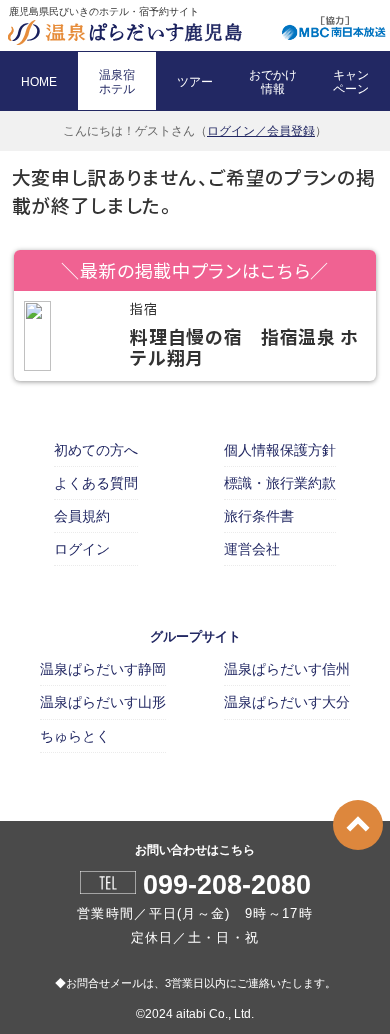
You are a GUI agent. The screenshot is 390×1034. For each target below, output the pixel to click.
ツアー (195, 82)
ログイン (82, 549)
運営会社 (252, 549)
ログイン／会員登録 (261, 131)
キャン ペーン (351, 82)
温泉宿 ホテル (117, 82)
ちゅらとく (75, 736)
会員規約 (82, 516)
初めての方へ (96, 450)
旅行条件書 (259, 516)
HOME (39, 82)
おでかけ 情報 (273, 82)
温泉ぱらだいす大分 (287, 702)
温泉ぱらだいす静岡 (103, 669)
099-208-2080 (227, 885)
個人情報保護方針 (280, 450)
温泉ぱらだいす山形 (103, 702)
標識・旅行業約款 (280, 483)
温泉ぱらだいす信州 (287, 669)
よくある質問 (96, 483)
